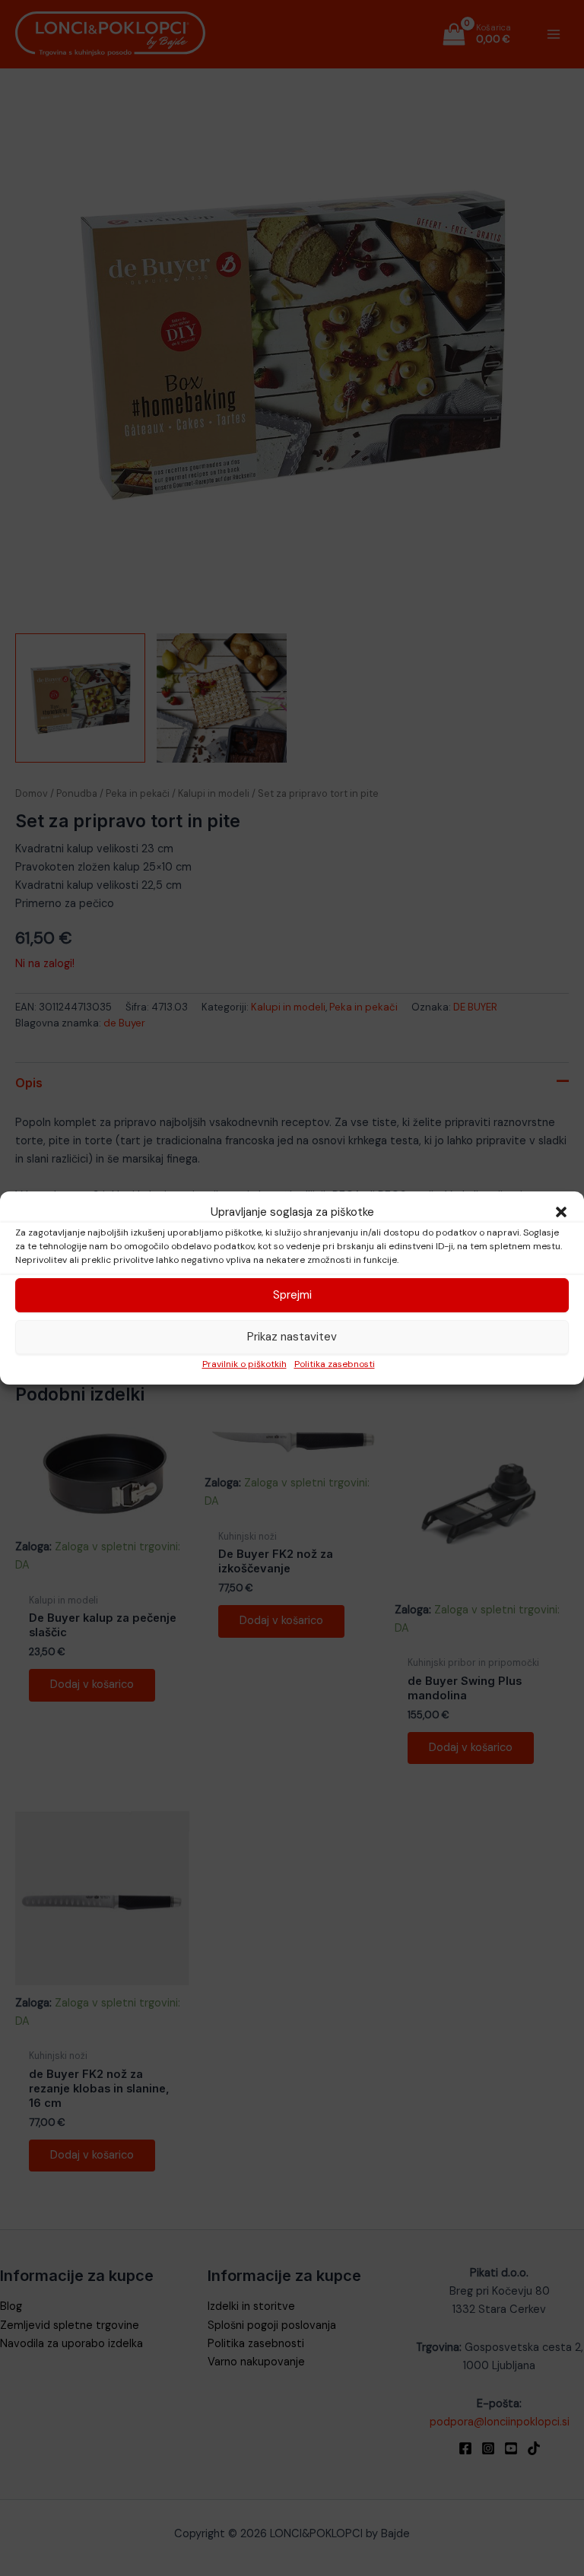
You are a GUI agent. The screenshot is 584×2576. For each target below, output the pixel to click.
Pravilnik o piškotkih (244, 1364)
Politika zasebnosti (335, 1364)
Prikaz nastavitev (292, 1337)
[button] (561, 1212)
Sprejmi (292, 1295)
